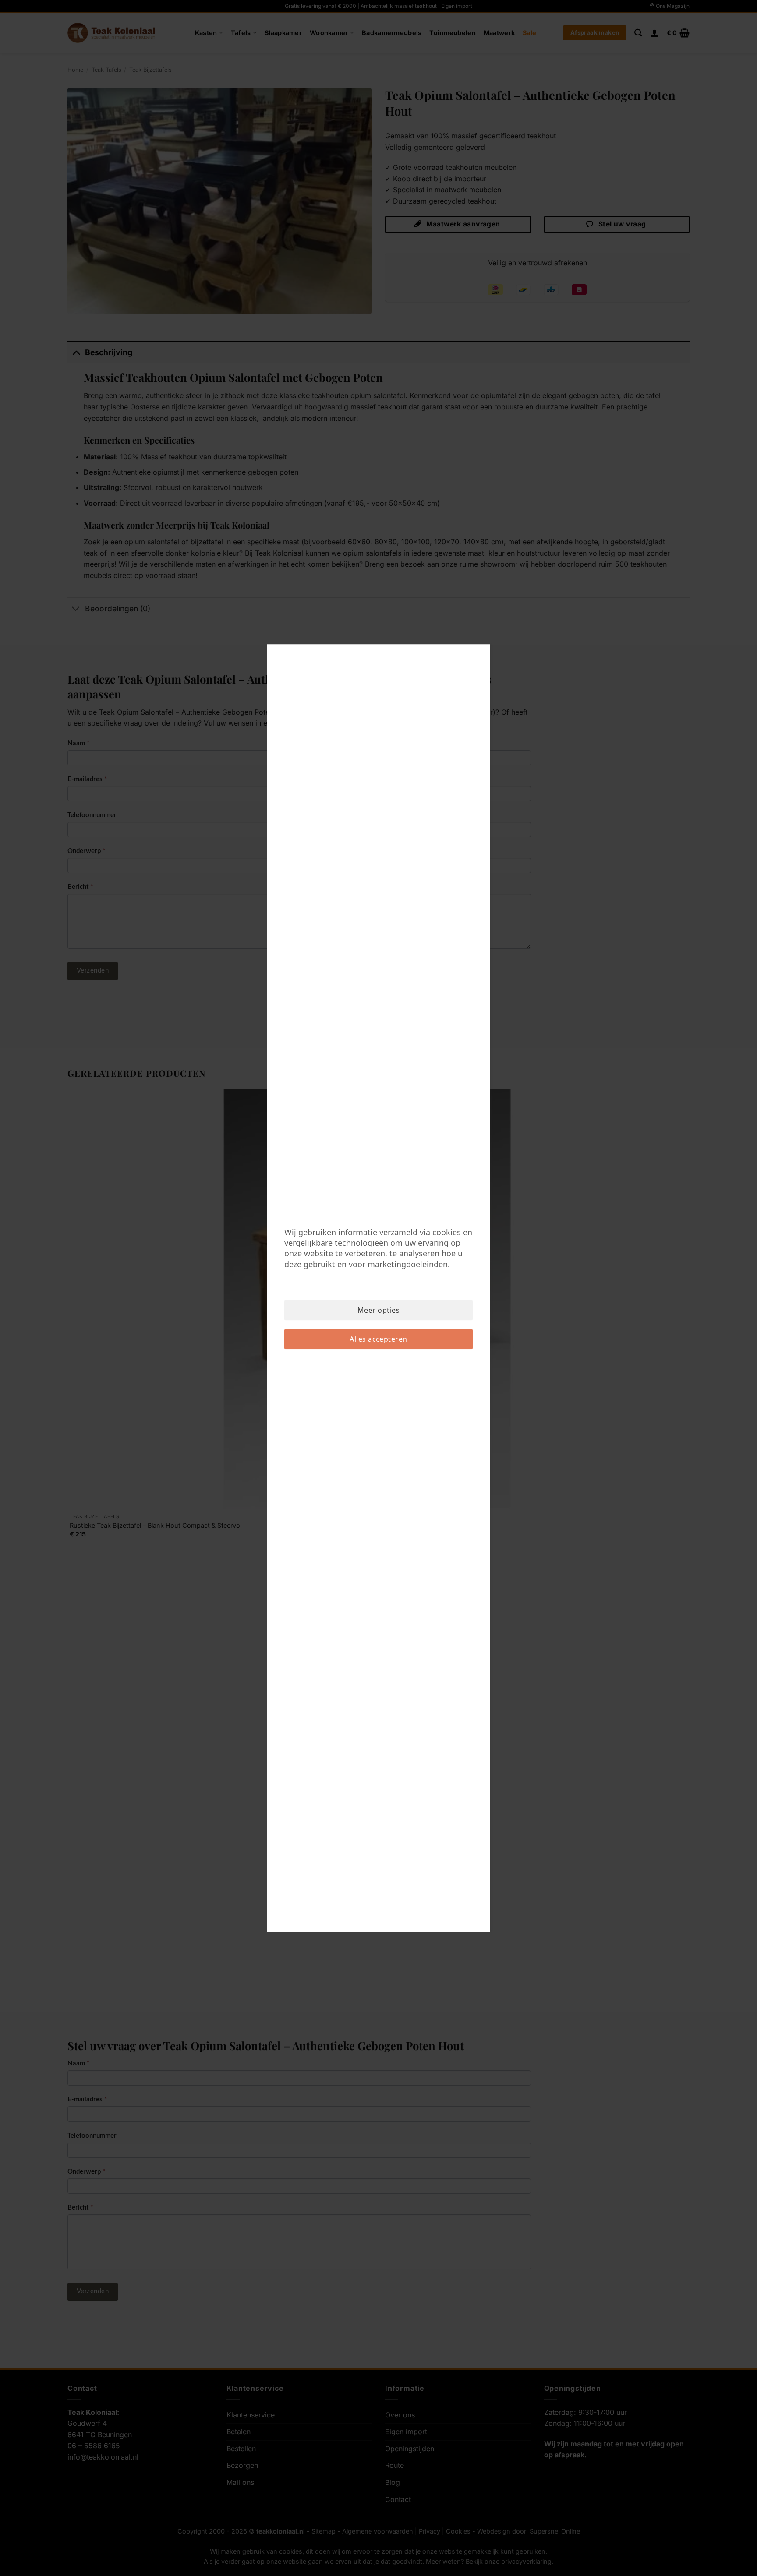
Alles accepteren (378, 1339)
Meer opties (378, 1310)
